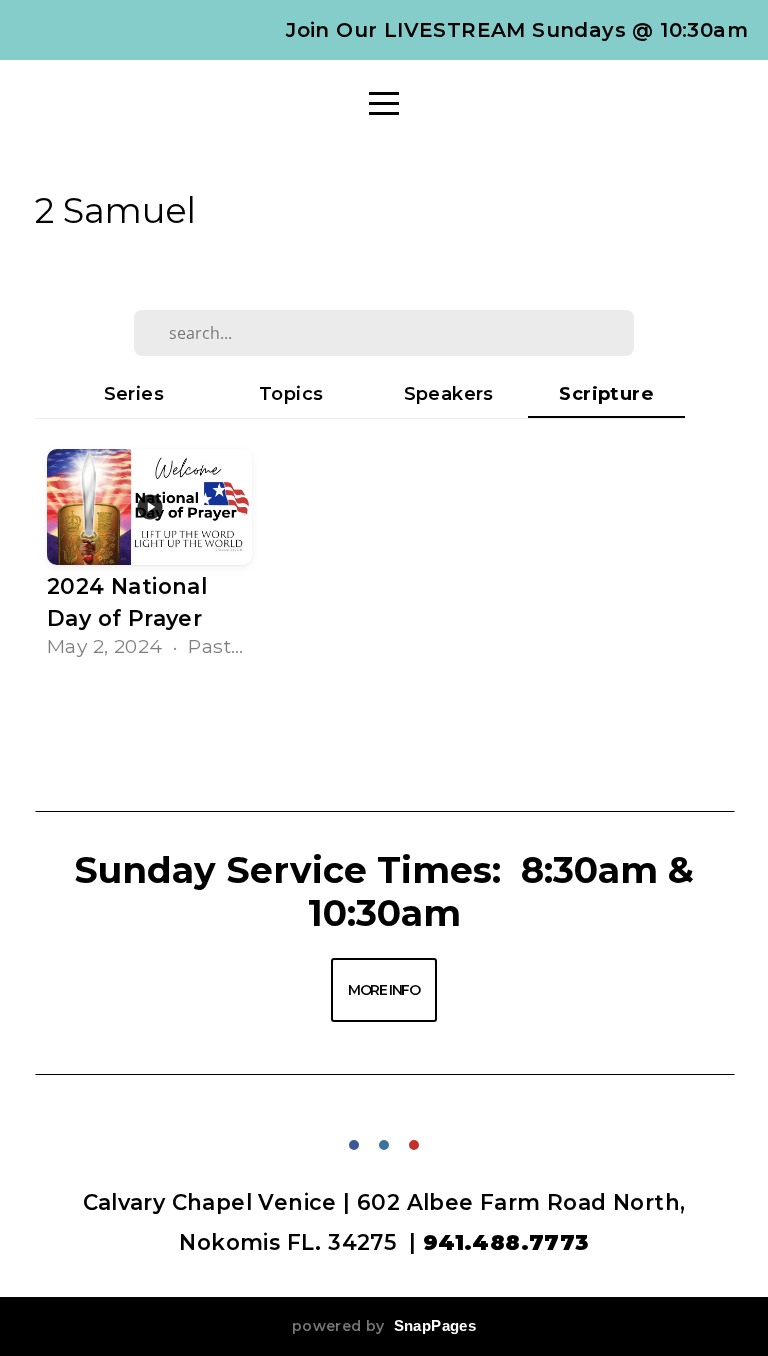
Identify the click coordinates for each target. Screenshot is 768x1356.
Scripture (606, 393)
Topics (291, 393)
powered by (384, 1326)
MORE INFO (383, 990)
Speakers (449, 393)
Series (134, 393)
